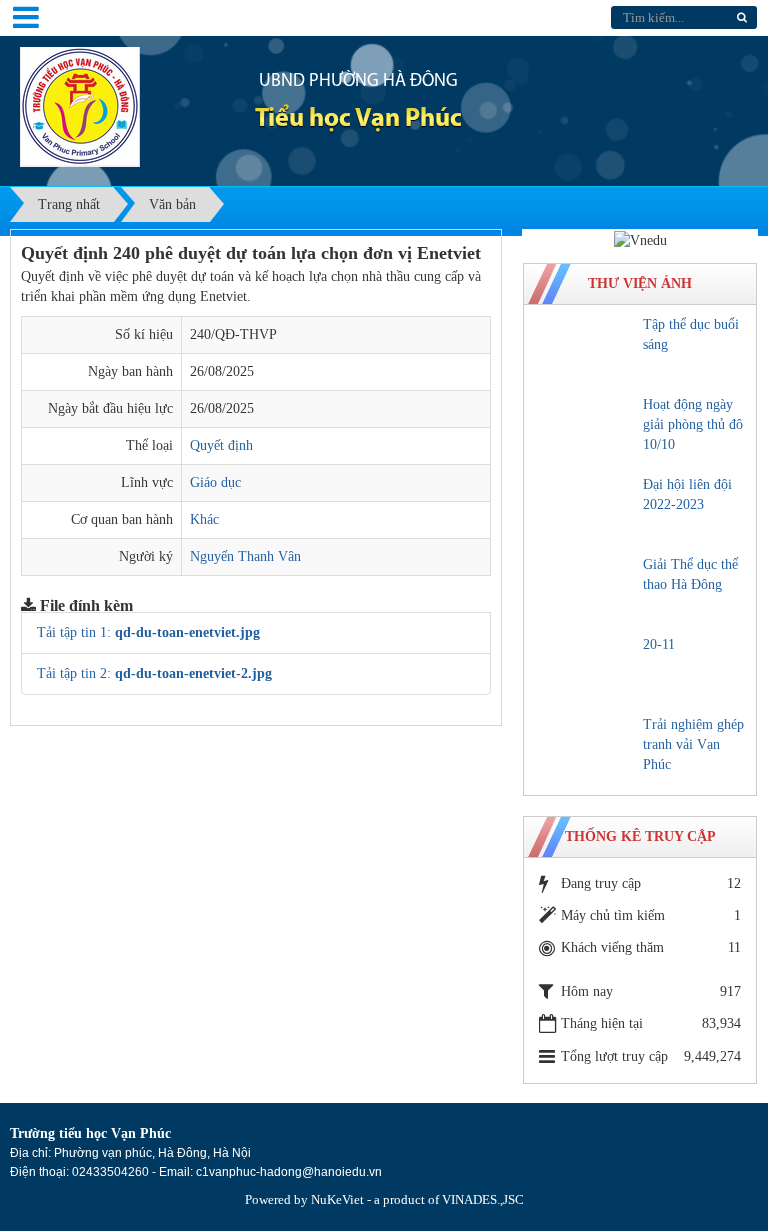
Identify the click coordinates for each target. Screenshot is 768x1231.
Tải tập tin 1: (148, 632)
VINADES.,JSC (483, 1199)
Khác (204, 519)
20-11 (659, 644)
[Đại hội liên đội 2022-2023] (586, 510)
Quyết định (221, 445)
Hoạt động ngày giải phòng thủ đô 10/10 (693, 424)
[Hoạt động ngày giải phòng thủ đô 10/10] (586, 430)
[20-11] (586, 670)
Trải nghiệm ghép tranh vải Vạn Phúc (693, 744)
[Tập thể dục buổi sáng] (586, 350)
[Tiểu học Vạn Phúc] (80, 105)
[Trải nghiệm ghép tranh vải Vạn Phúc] (586, 750)
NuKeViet (337, 1199)
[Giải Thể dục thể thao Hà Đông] (586, 590)
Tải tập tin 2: (154, 673)
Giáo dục (215, 482)
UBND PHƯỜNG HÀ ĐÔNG (358, 82)
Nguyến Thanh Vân (245, 556)
